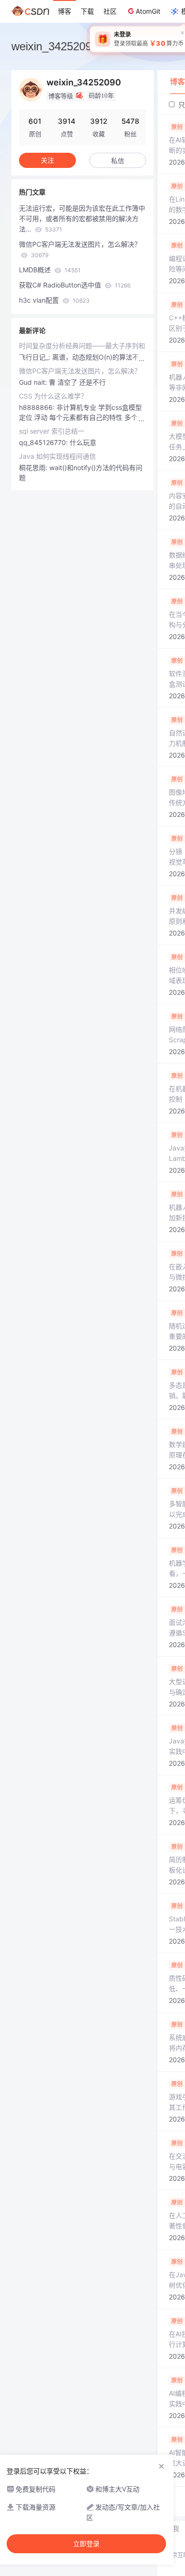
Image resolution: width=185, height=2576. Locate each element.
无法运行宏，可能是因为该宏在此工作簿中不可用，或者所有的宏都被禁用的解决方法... (82, 218)
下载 (87, 11)
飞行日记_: (36, 357)
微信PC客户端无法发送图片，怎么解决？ (80, 249)
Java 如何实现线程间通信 (57, 456)
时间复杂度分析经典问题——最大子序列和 (82, 346)
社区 (110, 11)
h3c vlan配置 (54, 300)
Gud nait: (34, 382)
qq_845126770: (44, 442)
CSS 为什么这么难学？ (53, 396)
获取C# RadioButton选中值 (75, 285)
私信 (118, 161)
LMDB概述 (50, 270)
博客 (65, 11)
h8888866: (38, 407)
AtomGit (148, 11)
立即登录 (86, 2544)
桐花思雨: (34, 468)
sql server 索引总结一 (52, 431)
